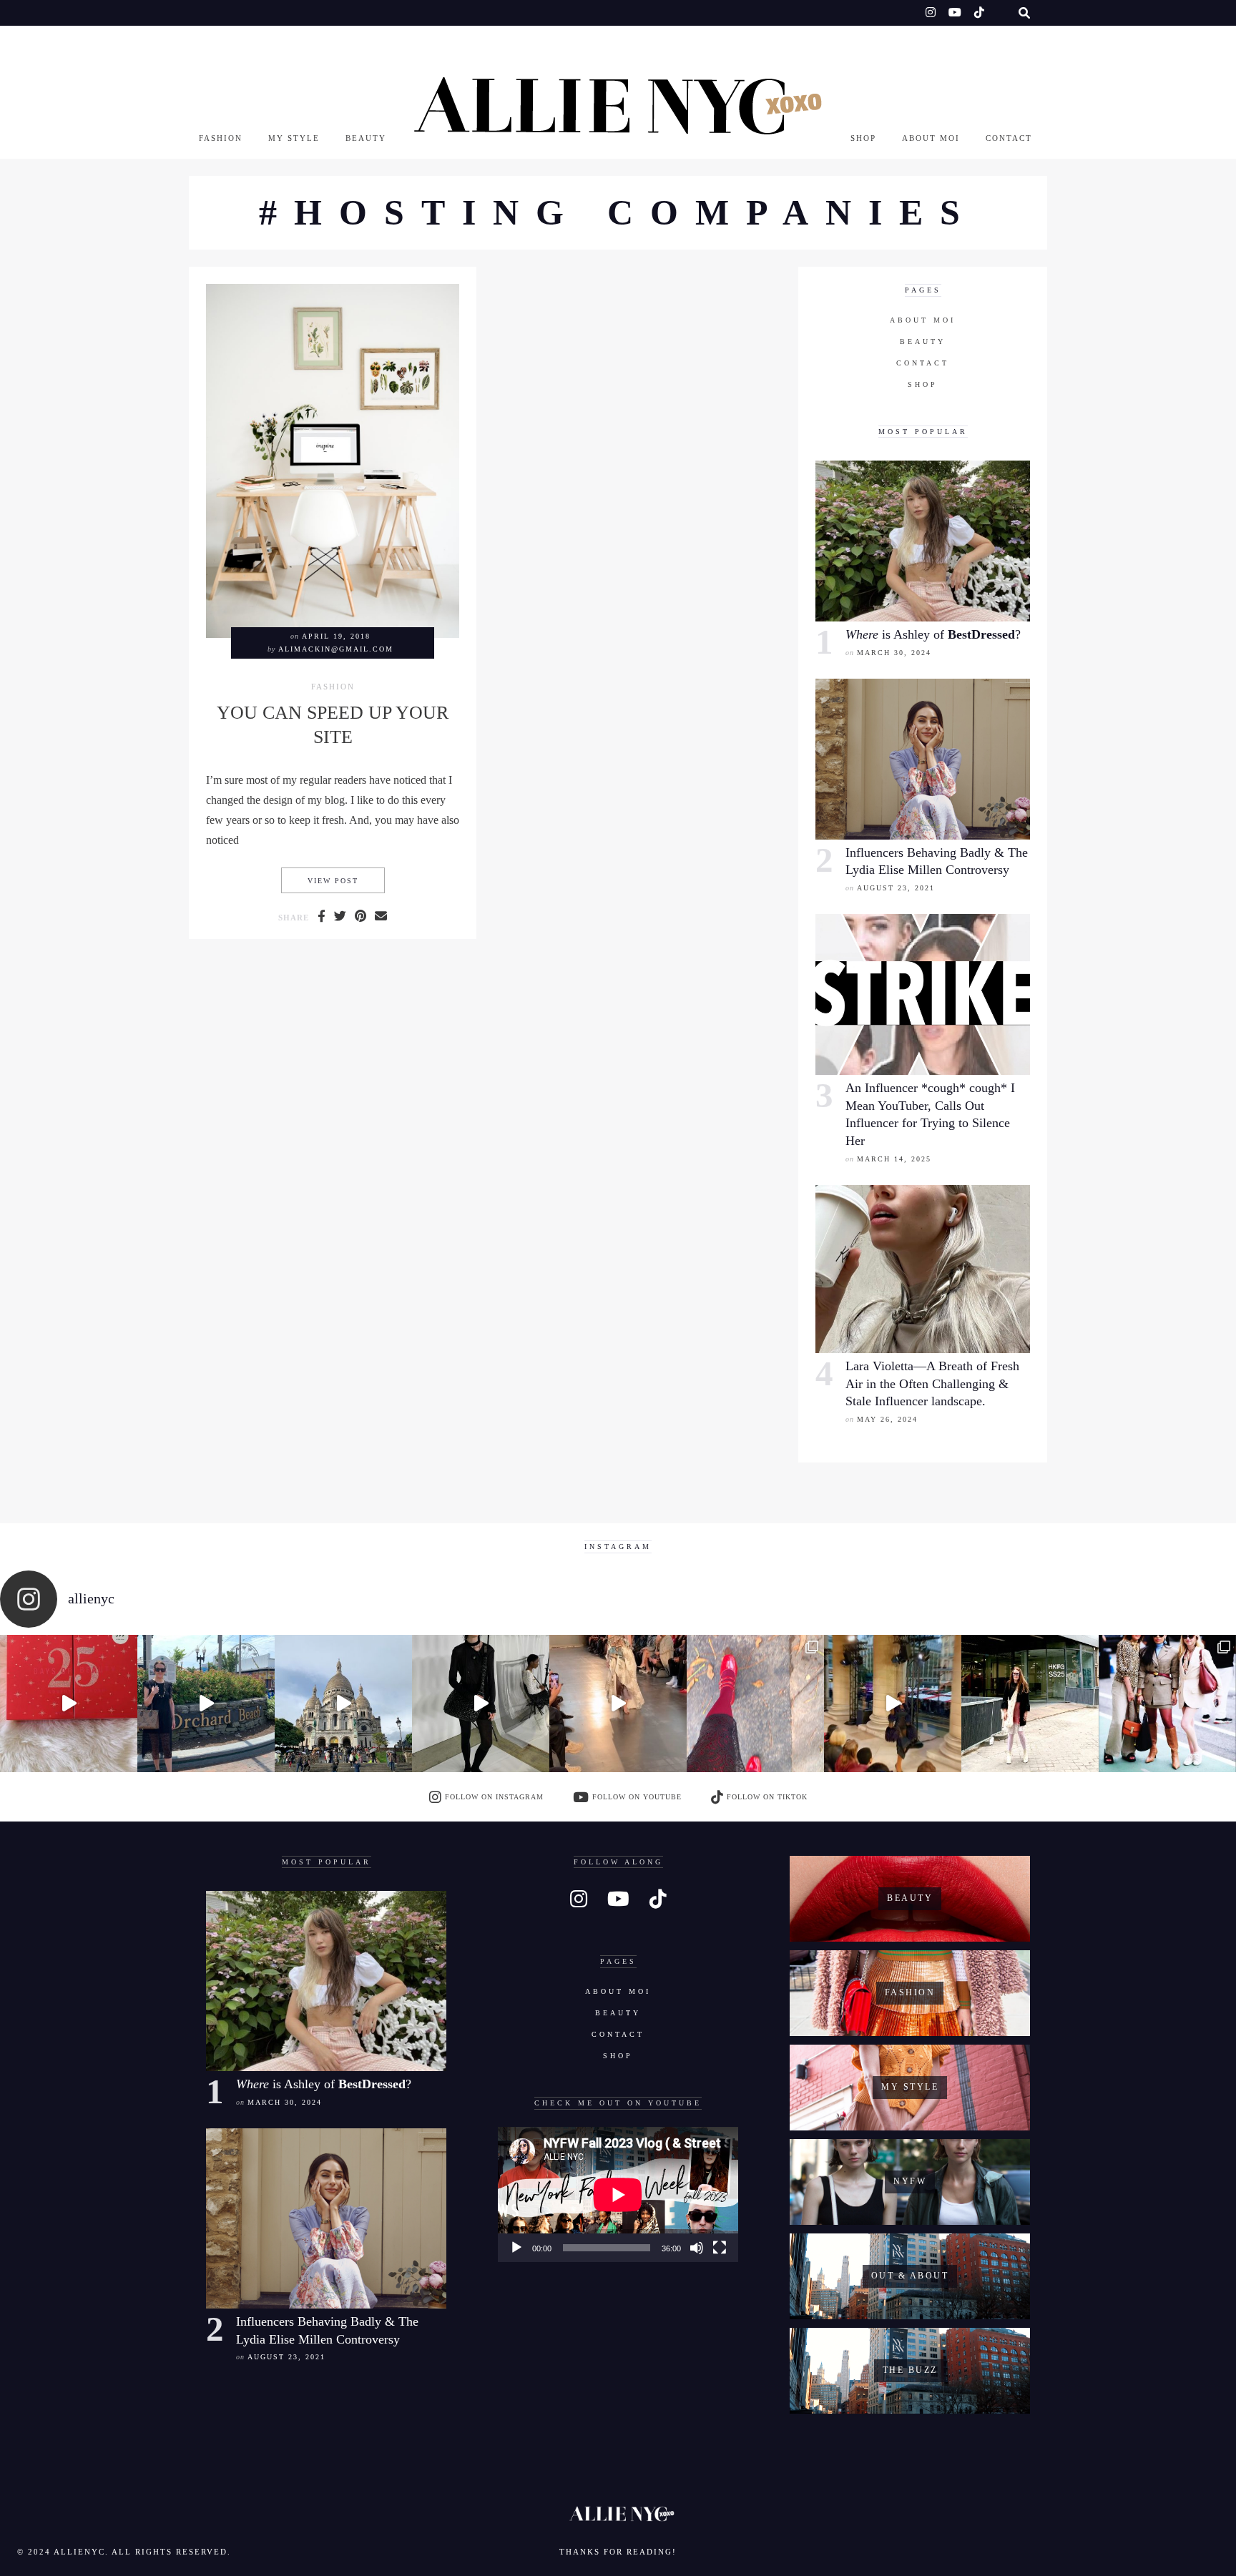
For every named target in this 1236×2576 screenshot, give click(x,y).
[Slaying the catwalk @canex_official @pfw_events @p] (893, 1704)
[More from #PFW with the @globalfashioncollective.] (618, 1704)
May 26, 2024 (887, 1419)
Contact (1009, 138)
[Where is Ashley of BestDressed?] (923, 541)
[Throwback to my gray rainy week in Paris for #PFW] (481, 1704)
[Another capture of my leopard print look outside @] (1167, 1704)
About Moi (931, 138)
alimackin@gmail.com (336, 649)
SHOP (863, 138)
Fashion (221, 138)
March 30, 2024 (894, 653)
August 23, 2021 (896, 888)
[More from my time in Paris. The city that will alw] (343, 1704)
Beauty (366, 138)
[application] (618, 2194)
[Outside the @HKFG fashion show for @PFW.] (1030, 1704)
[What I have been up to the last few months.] (206, 1704)
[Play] (516, 2248)
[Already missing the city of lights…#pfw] (755, 1704)
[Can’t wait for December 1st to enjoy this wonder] (69, 1704)
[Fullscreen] (720, 2248)
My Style (294, 138)
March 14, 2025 (894, 1159)
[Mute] (697, 2248)
